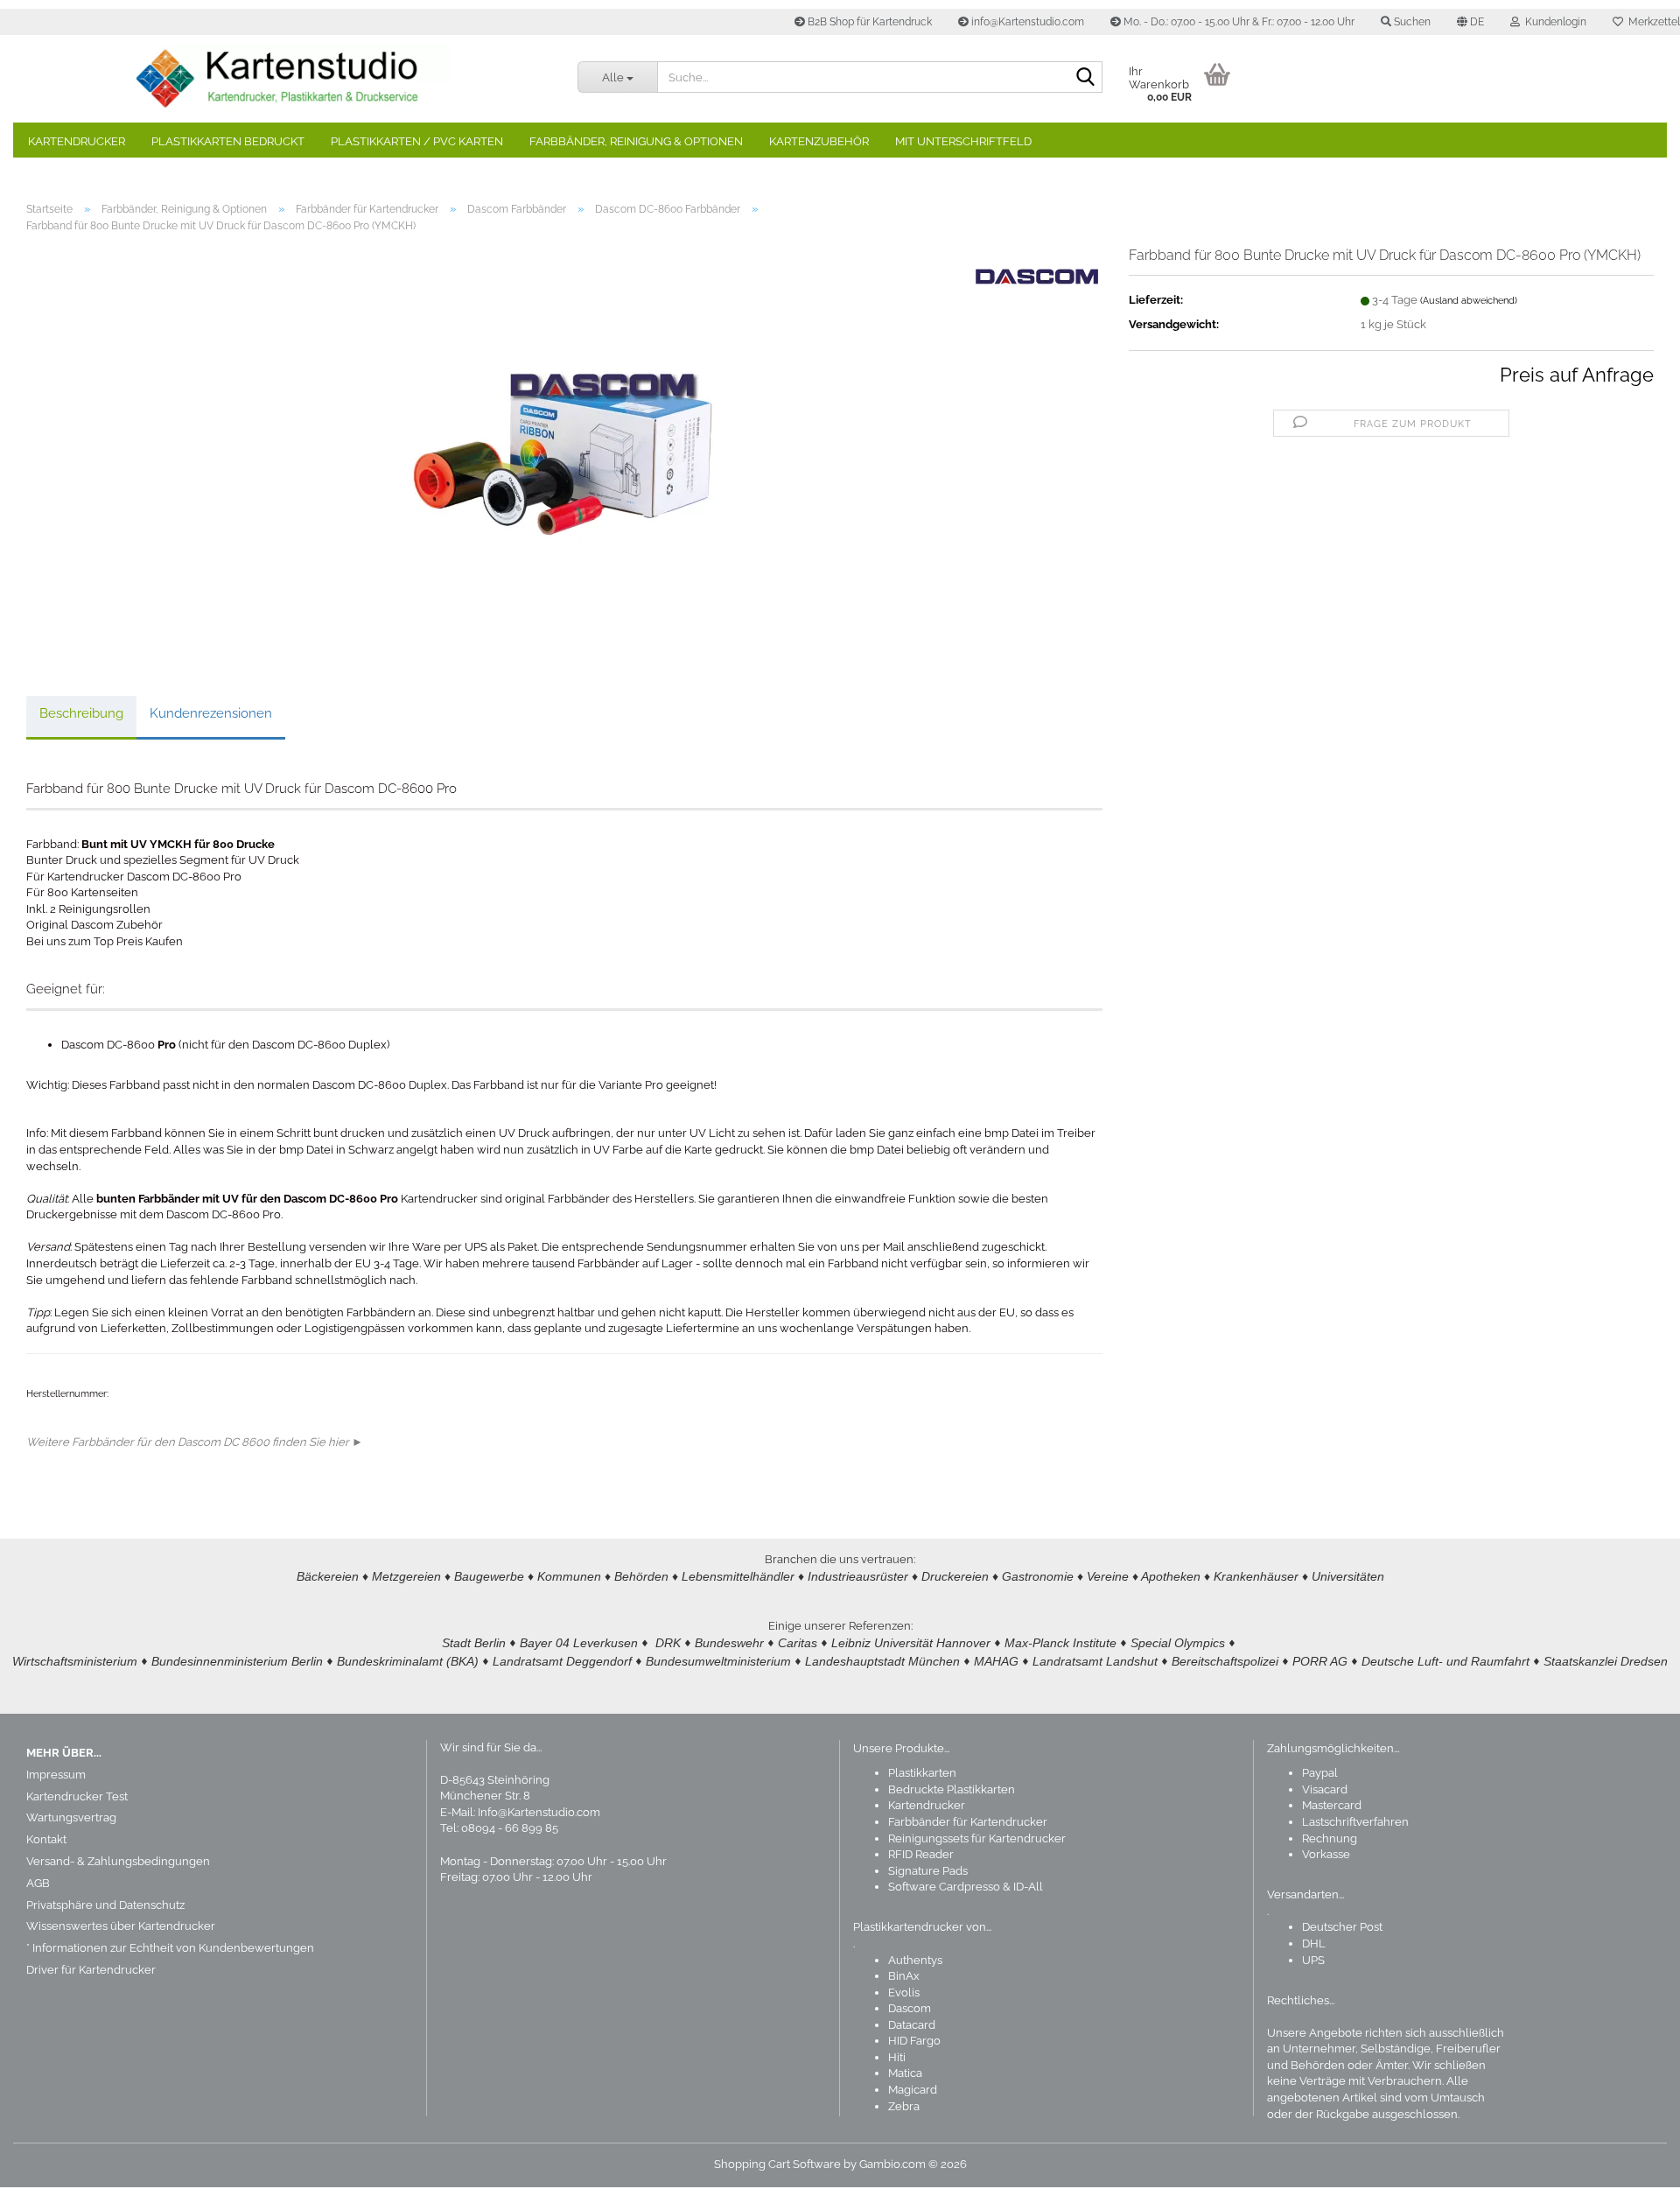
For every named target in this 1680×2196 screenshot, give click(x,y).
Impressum (56, 1775)
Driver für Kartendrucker (91, 1970)
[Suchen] (1086, 78)
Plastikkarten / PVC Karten (417, 141)
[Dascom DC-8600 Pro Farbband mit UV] (564, 443)
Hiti (897, 2057)
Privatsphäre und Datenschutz (105, 1905)
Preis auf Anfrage (1577, 375)
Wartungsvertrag (71, 1817)
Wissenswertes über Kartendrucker (121, 1926)
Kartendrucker (77, 141)
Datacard (912, 2025)
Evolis (904, 1993)
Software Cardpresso (944, 1887)
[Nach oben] (1632, 2170)
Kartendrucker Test (77, 1796)
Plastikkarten (922, 1773)
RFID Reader (921, 1854)
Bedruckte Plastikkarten (952, 1789)
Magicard (913, 2090)
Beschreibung (81, 713)
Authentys (915, 1960)
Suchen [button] (1411, 22)
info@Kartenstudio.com (1026, 22)
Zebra (904, 2106)
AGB (38, 1883)
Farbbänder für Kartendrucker (968, 1822)
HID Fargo (914, 2041)
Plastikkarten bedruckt (228, 141)
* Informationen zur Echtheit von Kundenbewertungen (170, 1948)
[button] (1470, 22)
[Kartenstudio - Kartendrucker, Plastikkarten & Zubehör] (289, 79)
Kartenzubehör (819, 141)
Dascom (910, 2008)
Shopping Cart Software (777, 2164)
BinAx (904, 1976)
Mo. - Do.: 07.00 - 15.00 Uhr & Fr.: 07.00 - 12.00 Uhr (1238, 22)
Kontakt (46, 1839)
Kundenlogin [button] (1553, 22)
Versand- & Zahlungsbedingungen (118, 1861)
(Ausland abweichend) (1469, 301)
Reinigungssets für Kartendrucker (977, 1838)
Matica (905, 2073)
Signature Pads (928, 1871)
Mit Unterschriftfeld (963, 141)
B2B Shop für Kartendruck (868, 22)
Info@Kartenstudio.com (539, 1812)
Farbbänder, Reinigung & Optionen (636, 141)
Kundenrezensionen (211, 713)
